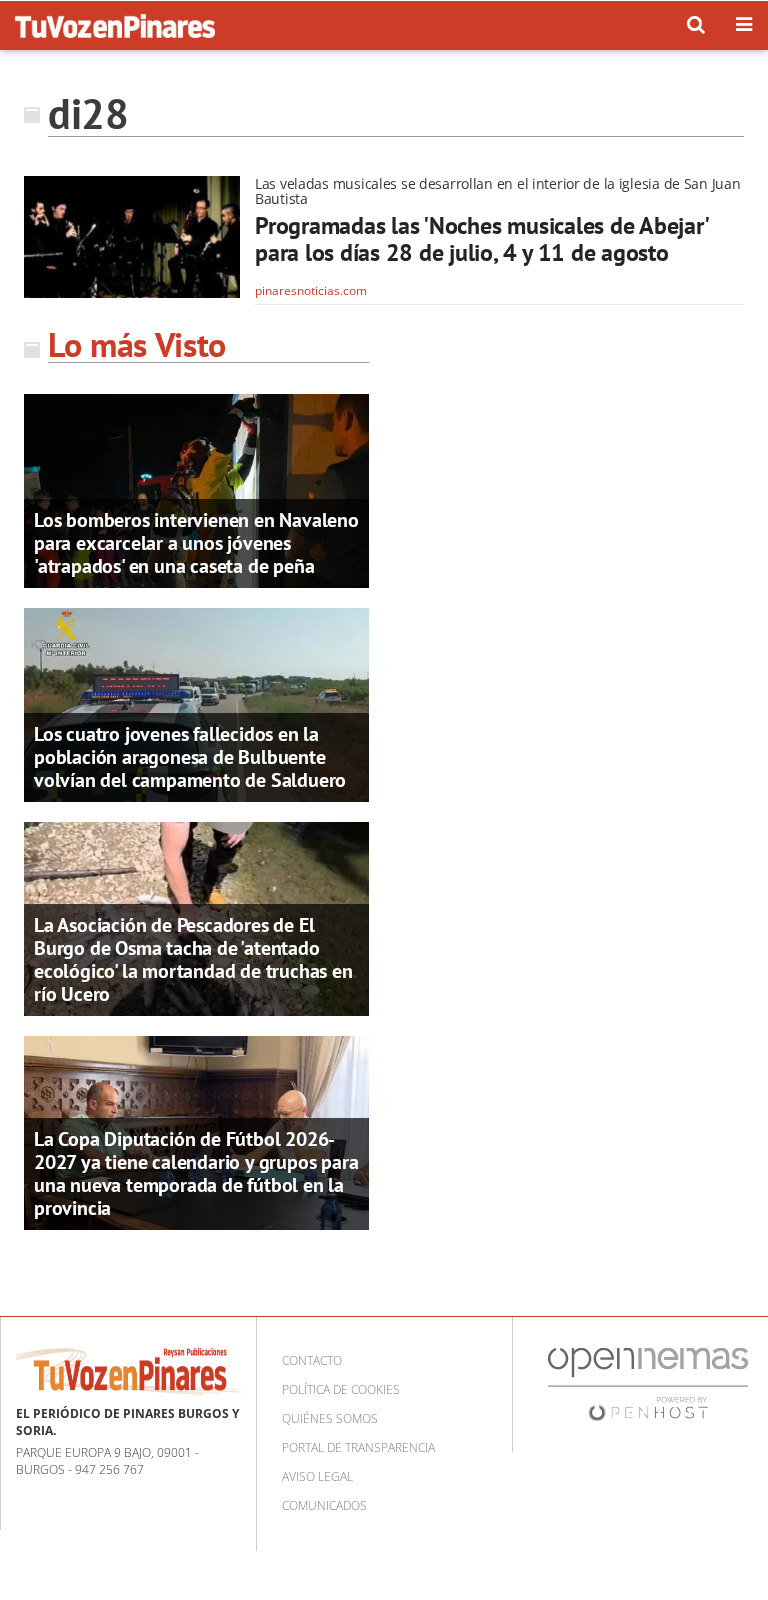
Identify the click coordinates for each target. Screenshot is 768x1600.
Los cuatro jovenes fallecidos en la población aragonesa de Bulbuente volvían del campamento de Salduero (190, 757)
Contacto (312, 1360)
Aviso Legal (317, 1476)
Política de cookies (341, 1389)
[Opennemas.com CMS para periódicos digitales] (648, 1383)
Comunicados (324, 1505)
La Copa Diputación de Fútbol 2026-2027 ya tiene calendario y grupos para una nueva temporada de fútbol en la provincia (196, 1173)
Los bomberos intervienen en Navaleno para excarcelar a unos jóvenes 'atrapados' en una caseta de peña (196, 543)
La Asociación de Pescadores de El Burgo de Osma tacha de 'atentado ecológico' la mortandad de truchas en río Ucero (193, 959)
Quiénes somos (330, 1418)
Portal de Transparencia (358, 1447)
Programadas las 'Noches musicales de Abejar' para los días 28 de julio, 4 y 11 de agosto (481, 239)
